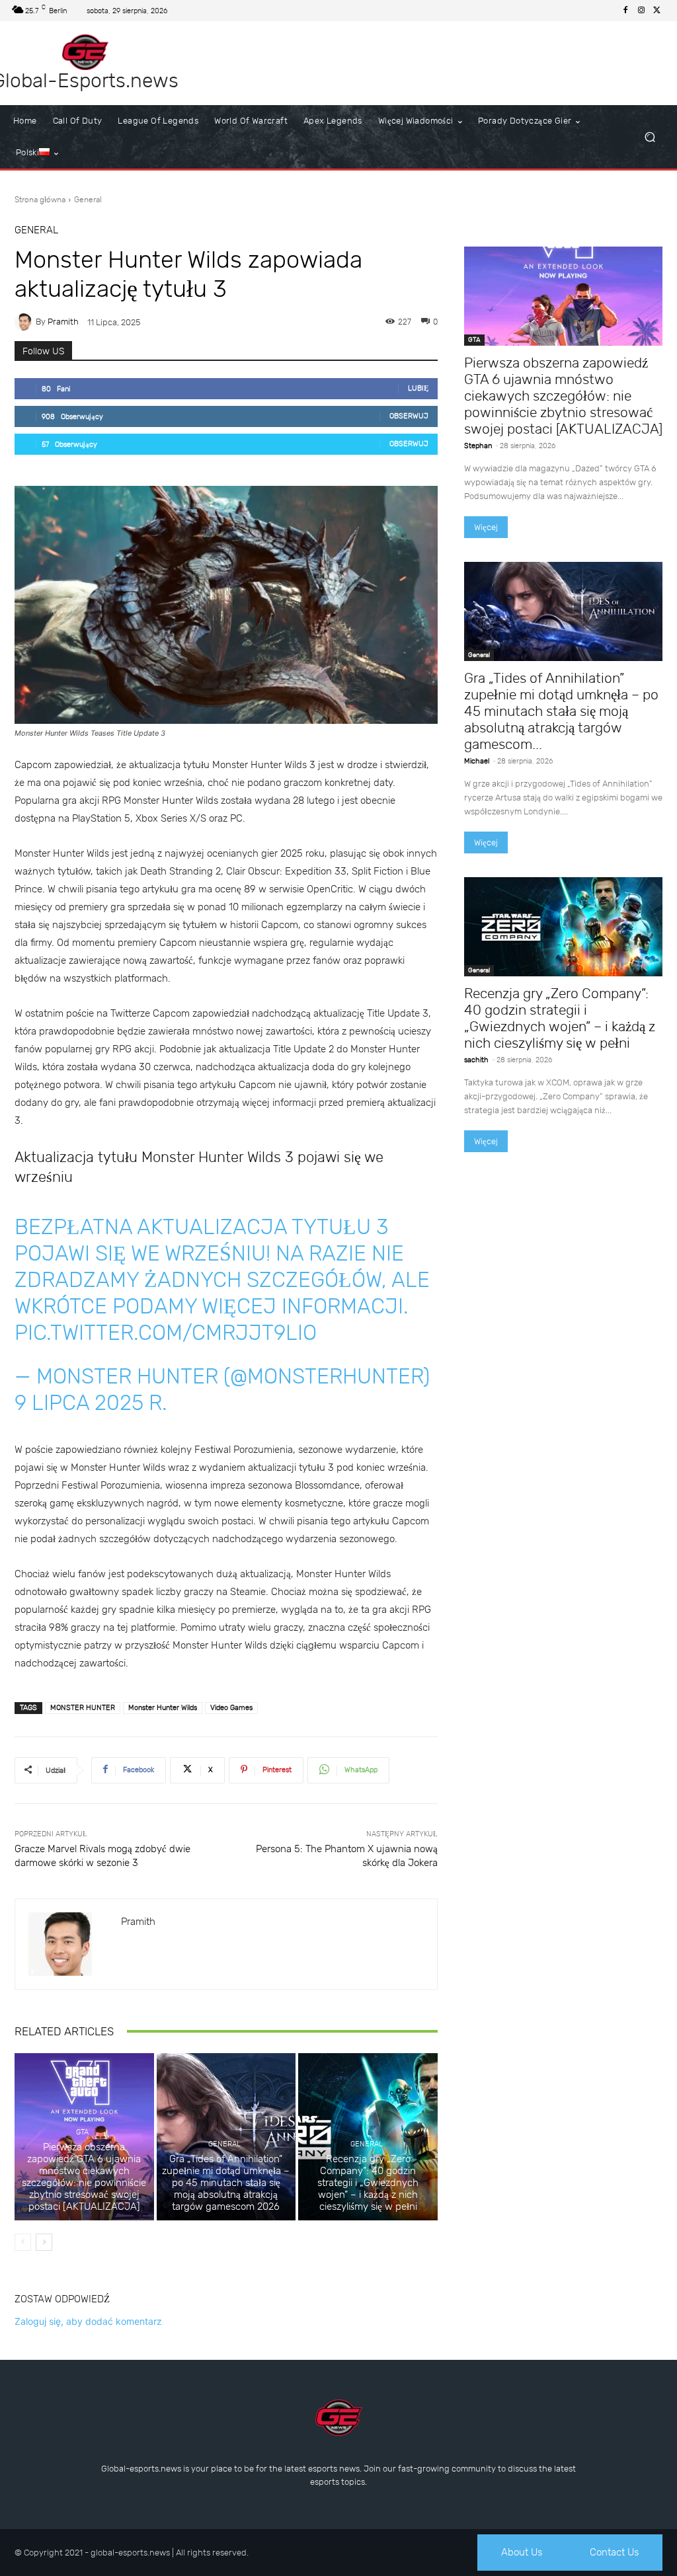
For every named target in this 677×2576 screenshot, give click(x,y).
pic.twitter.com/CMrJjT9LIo (166, 1333)
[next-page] (44, 2242)
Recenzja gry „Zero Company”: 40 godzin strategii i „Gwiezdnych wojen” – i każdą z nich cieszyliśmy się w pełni (368, 2183)
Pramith (63, 322)
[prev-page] (23, 2242)
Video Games (231, 1708)
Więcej (486, 527)
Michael (477, 761)
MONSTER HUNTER (83, 1708)
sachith (476, 1060)
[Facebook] (625, 11)
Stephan (478, 446)
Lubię (418, 388)
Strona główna (40, 200)
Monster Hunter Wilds (163, 1708)
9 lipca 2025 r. (91, 1403)
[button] (650, 137)
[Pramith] (25, 322)
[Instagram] (641, 11)
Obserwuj (409, 416)
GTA (82, 2132)
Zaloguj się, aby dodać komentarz (88, 2321)
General (88, 200)
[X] (657, 11)
